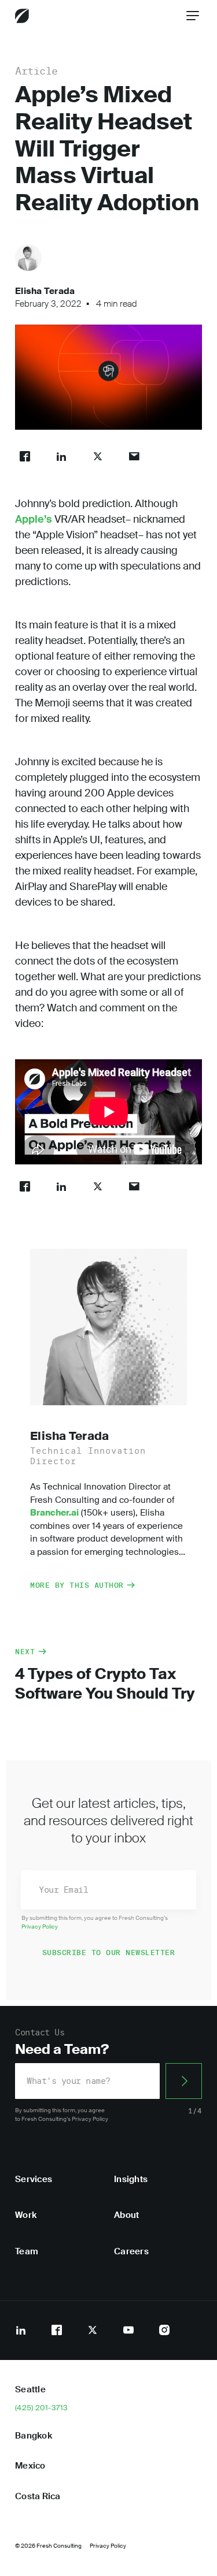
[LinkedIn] (21, 2330)
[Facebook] (57, 2330)
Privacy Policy (40, 1927)
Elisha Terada (45, 291)
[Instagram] (164, 2330)
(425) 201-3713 (42, 2408)
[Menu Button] (193, 16)
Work (26, 2215)
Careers (131, 2251)
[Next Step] (184, 2081)
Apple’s (34, 519)
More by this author (77, 1585)
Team (27, 2251)
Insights (131, 2179)
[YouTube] (128, 2330)
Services (34, 2179)
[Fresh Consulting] (22, 16)
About (126, 2215)
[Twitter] (93, 2330)
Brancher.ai (54, 1513)
